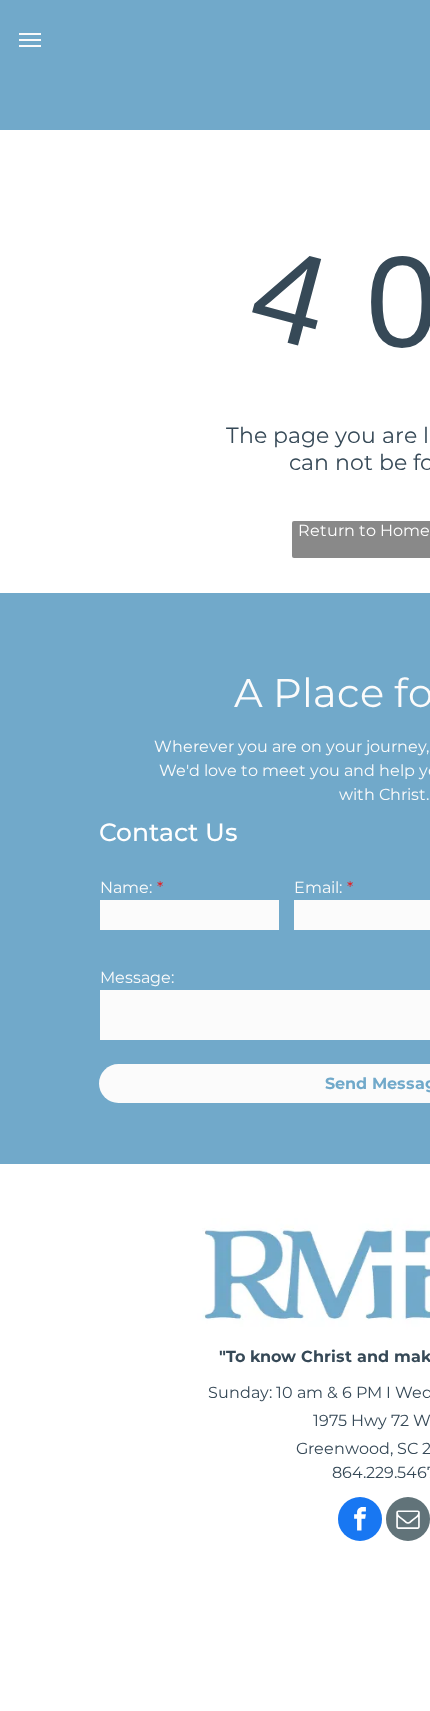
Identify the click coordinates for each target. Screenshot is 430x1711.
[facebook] (360, 1521)
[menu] (30, 40)
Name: (126, 887)
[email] (408, 1521)
